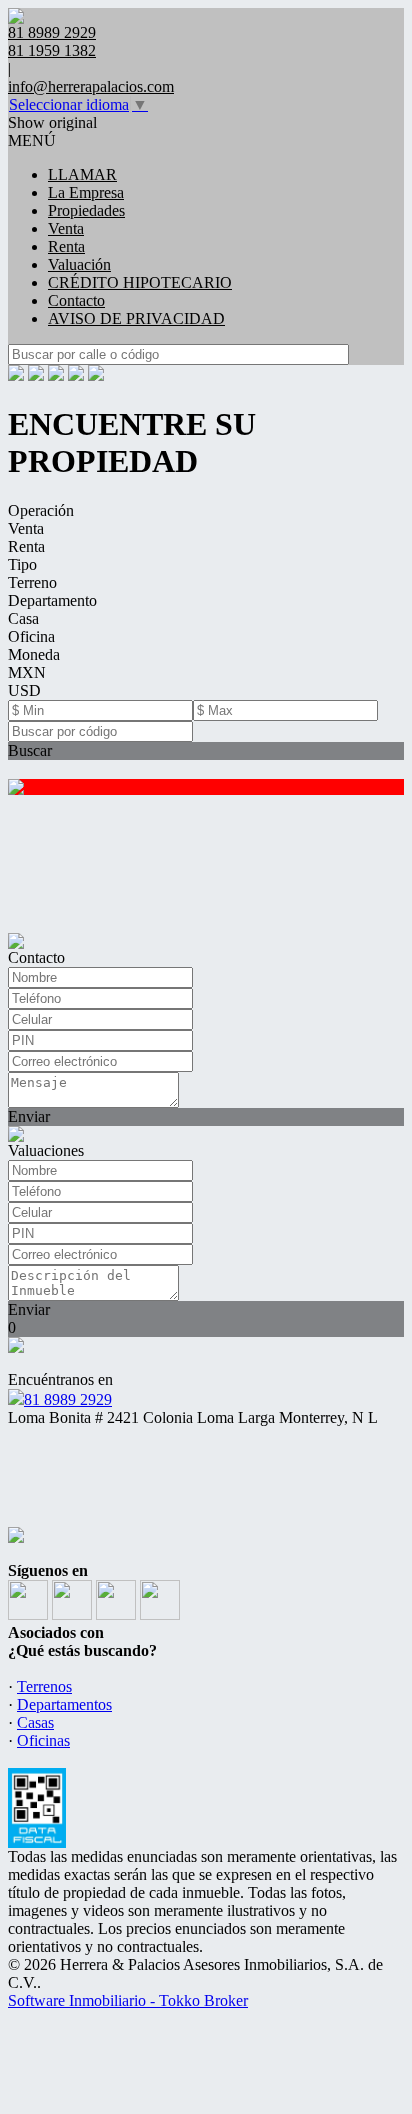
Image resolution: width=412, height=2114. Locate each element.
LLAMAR (82, 174)
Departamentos (64, 1704)
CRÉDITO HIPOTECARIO (140, 282)
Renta (66, 246)
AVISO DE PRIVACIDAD (136, 318)
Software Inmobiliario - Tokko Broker (128, 2000)
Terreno (32, 582)
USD (24, 690)
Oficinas (43, 1740)
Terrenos (44, 1686)
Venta (66, 228)
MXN (27, 672)
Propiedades (86, 210)
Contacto (76, 300)
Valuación (79, 264)
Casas (35, 1722)
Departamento (52, 600)
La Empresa (86, 192)
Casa (23, 618)
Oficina (31, 636)
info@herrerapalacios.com (91, 86)
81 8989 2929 (68, 1399)
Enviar (29, 1116)
